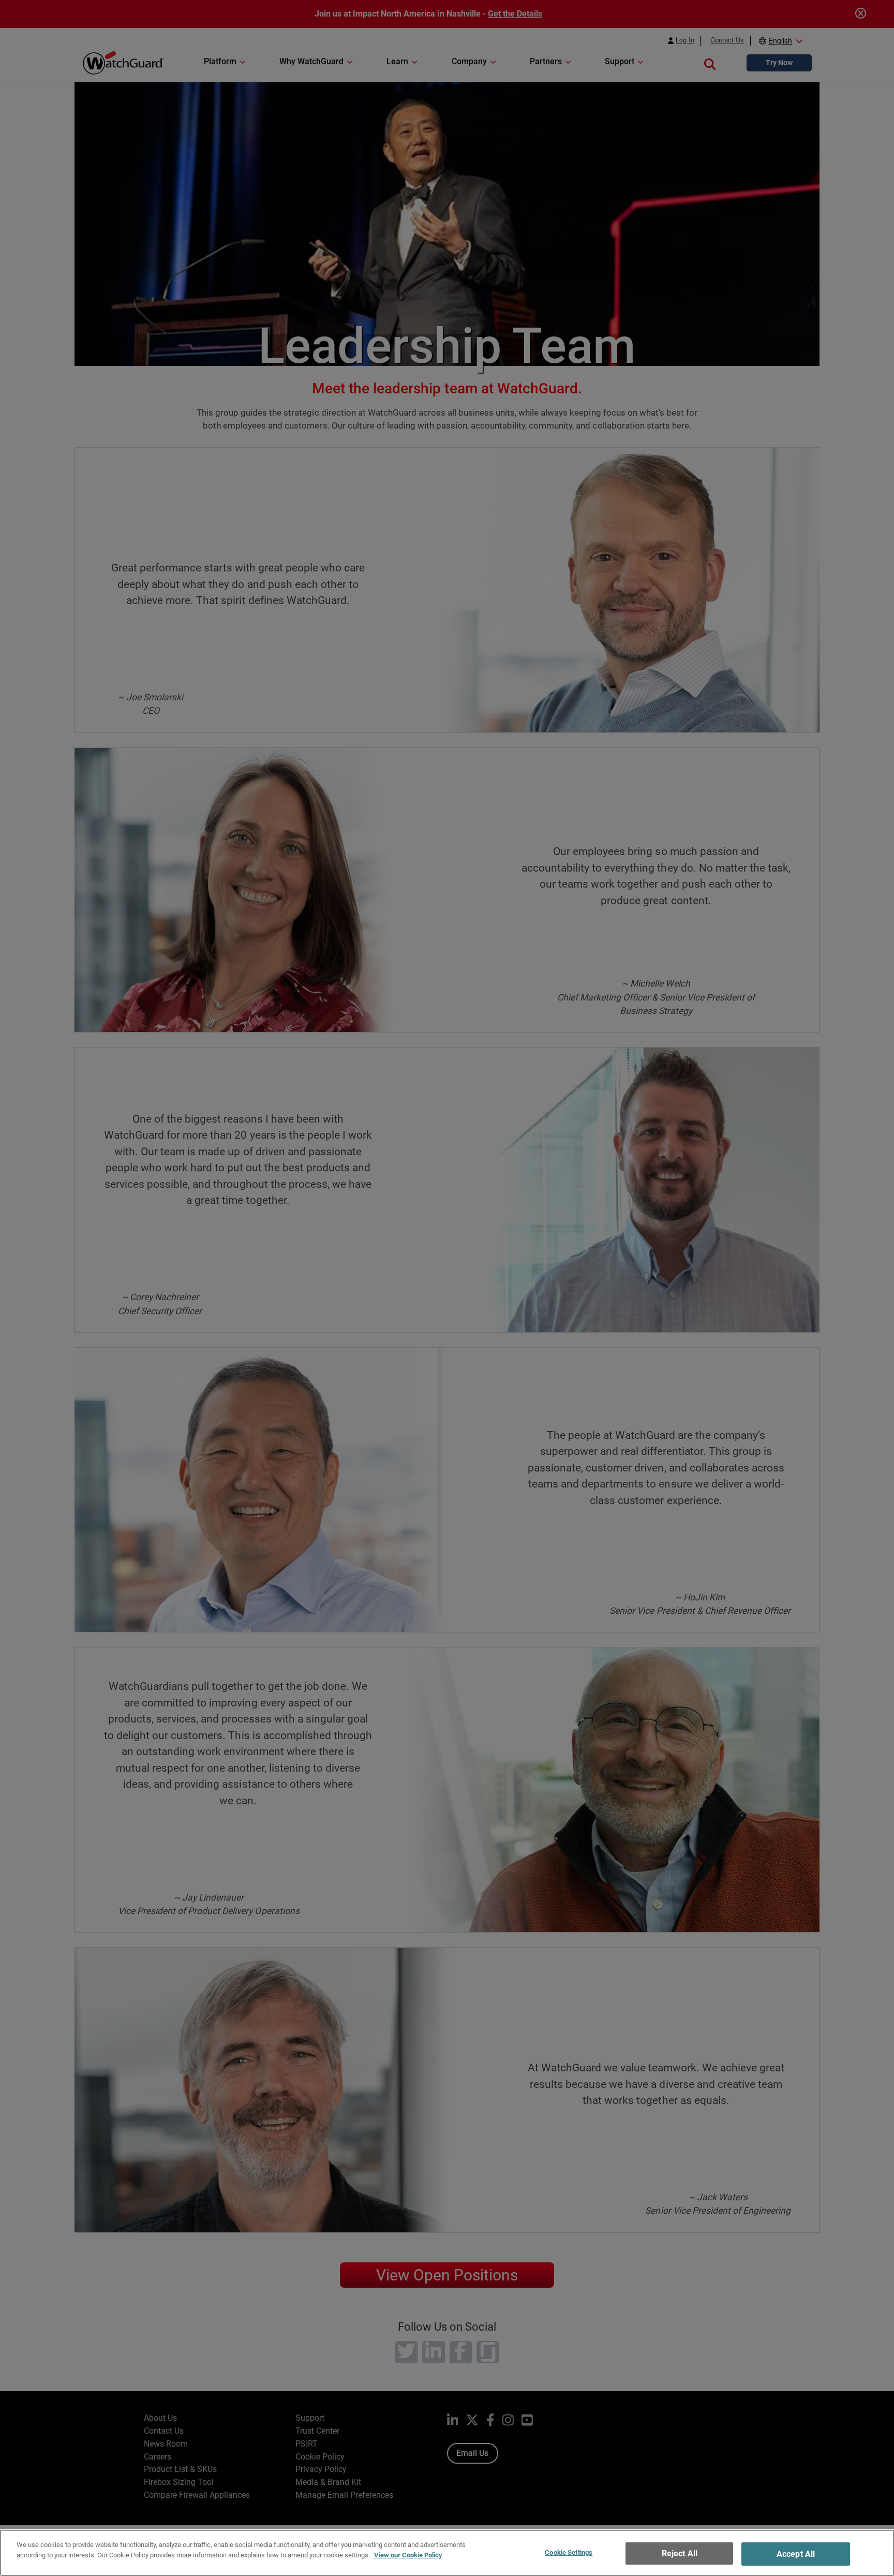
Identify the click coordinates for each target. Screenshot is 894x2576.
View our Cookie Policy (408, 2555)
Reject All (680, 2553)
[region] (447, 2553)
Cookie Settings (569, 2552)
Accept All (796, 2554)
